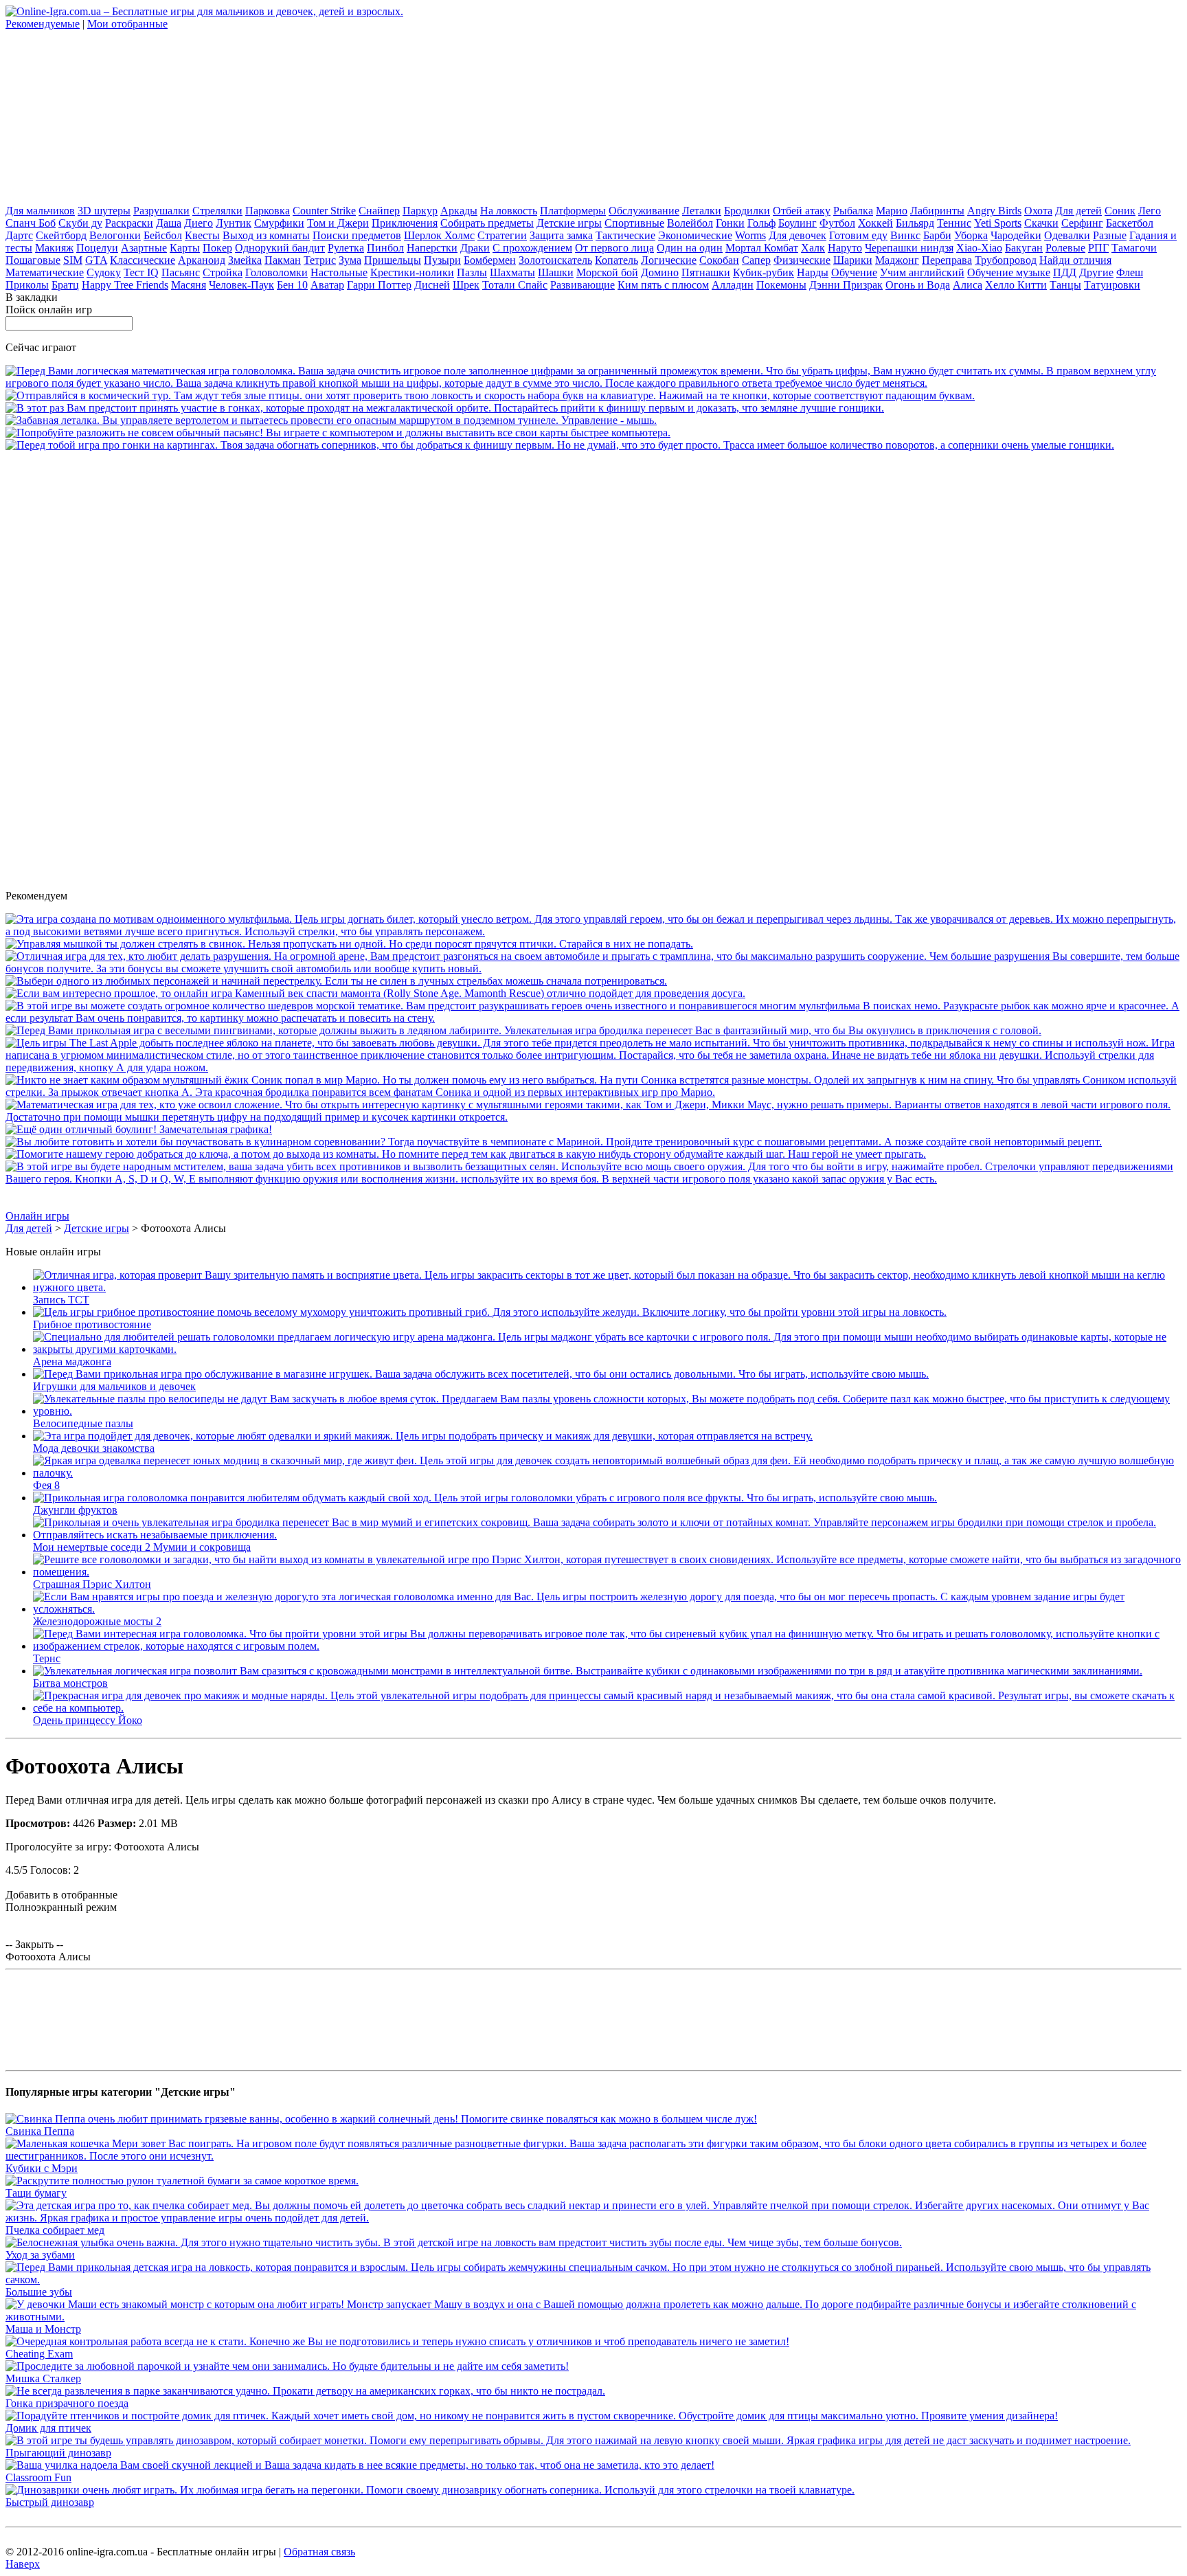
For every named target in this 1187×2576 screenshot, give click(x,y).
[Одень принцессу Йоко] (607, 1708)
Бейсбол (163, 235)
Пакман (283, 260)
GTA (96, 260)
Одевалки (1067, 235)
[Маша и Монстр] (593, 2317)
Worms (750, 235)
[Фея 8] (607, 1473)
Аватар (327, 285)
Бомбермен (490, 260)
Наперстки (432, 248)
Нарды (813, 272)
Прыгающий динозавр (58, 2453)
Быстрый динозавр (50, 2502)
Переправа (947, 260)
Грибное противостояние (92, 1324)
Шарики (853, 260)
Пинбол (385, 248)
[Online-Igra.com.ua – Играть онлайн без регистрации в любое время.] (204, 11)
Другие (1096, 272)
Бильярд (915, 223)
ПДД (1065, 272)
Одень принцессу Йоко (88, 1720)
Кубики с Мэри (42, 2168)
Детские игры (569, 223)
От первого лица (614, 248)
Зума (350, 260)
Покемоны (781, 285)
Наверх (23, 2564)
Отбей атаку (802, 211)
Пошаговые (33, 260)
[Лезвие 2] (593, 1179)
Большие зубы (39, 2292)
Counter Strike (324, 211)
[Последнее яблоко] (593, 1067)
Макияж (54, 248)
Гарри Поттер (379, 285)
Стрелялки (217, 211)
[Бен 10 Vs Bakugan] (336, 981)
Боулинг (798, 223)
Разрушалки (161, 211)
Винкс (905, 235)
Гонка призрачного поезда (67, 2403)
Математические (45, 272)
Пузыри (442, 260)
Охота (1038, 211)
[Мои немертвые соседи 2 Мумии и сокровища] (607, 1535)
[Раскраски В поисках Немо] (593, 1018)
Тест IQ (141, 272)
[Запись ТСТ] (607, 1287)
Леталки (702, 211)
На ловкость (509, 211)
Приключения (405, 223)
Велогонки (115, 235)
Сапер (756, 260)
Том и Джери (338, 223)
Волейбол (690, 223)
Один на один (690, 248)
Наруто (845, 248)
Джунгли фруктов (75, 1510)
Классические (143, 260)
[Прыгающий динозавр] (568, 2440)
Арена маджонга (72, 1362)
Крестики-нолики (412, 272)
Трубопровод (1006, 260)
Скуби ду (80, 223)
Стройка (223, 272)
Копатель (617, 260)
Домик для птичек (48, 2428)
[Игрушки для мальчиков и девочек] (481, 1374)
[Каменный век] (375, 993)
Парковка (268, 211)
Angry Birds (994, 211)
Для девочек (798, 235)
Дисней (432, 285)
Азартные (144, 248)
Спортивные (634, 223)
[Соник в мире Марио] (593, 1092)
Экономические (695, 235)
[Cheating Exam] (397, 2341)
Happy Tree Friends (125, 285)
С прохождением (532, 248)
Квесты (202, 235)
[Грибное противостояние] (490, 1312)
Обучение (854, 272)
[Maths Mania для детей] (593, 1117)
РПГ (1098, 248)
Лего (1150, 211)
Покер (217, 248)
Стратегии (502, 235)
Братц (65, 285)
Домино (660, 272)
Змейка (245, 260)
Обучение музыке (1009, 272)
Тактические (625, 235)
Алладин (733, 285)
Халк (813, 248)
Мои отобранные (127, 24)
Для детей (1078, 211)
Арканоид (202, 260)
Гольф (761, 223)
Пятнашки (706, 272)
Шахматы (512, 272)
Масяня (189, 285)
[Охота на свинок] (349, 944)
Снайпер (379, 211)
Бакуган (1024, 248)
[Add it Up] (593, 383)
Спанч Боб (31, 223)
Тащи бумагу (36, 2193)
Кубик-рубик (764, 272)
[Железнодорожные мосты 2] (607, 1609)
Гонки (730, 223)
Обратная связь (319, 2552)
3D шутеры (104, 211)
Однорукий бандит (280, 248)
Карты (185, 248)
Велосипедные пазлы (83, 1423)
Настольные (339, 272)
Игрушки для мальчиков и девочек (114, 1386)
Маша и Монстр (43, 2329)
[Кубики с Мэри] (593, 2156)
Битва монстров (70, 1683)
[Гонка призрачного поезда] (305, 2391)
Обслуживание (644, 211)
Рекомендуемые (43, 24)
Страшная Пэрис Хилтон (92, 1584)
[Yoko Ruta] (466, 1154)
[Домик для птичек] (532, 2416)
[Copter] (331, 420)
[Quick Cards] (338, 433)
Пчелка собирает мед (55, 2230)
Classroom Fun (38, 2477)
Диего (199, 223)
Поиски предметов (357, 235)
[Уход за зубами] (454, 2242)
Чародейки (1016, 235)
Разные (1110, 235)
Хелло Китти (1016, 285)
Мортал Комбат (762, 248)
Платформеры (573, 211)
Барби (937, 235)
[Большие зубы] (593, 2280)
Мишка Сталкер (43, 2378)
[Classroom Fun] (360, 2465)
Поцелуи (97, 248)
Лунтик (234, 223)
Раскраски (129, 223)
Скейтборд (61, 235)
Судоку (104, 272)
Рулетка (346, 248)
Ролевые (1065, 248)
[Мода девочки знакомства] (423, 1436)
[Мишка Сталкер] (287, 2366)
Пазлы (472, 272)
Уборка (971, 235)
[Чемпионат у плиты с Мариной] (554, 1142)
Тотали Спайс (515, 285)
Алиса (968, 285)
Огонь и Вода (918, 285)
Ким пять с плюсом (663, 285)
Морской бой (607, 272)
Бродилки (747, 211)
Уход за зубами (40, 2255)
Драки (475, 248)
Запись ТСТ (61, 1300)
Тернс (47, 1658)
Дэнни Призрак (846, 285)
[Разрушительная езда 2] (593, 968)
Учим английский (922, 272)
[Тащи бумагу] (182, 2181)
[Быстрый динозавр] (430, 2490)
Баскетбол (1130, 223)
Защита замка (561, 235)
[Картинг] (560, 445)
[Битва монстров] (588, 1671)
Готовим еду (858, 235)
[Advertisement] (109, 116)
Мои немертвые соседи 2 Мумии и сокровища (142, 1547)
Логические (669, 260)
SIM (73, 260)
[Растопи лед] (523, 1030)
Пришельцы (393, 260)
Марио (892, 211)
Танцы (1065, 285)
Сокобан (719, 260)
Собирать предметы (487, 223)
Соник (1120, 211)
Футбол (837, 223)
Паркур (420, 211)
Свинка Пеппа (40, 2131)
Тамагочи (1134, 248)
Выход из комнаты (266, 235)
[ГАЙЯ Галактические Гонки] (445, 408)
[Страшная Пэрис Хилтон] (607, 1572)
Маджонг (897, 260)
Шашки (556, 272)
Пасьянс (181, 272)
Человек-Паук (241, 285)
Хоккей (875, 223)
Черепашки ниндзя (909, 248)
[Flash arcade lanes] (139, 1129)
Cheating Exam (39, 2354)
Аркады (459, 211)
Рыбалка (853, 211)
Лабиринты (937, 211)
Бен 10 (292, 285)
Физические (802, 260)
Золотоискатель (555, 260)
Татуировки (1112, 285)
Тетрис (320, 260)
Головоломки (276, 272)
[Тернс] (607, 1646)
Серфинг (1082, 223)
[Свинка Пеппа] (381, 2119)
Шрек (466, 285)
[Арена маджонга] (607, 1349)
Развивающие (583, 285)
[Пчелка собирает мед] (593, 2218)
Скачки (1041, 223)
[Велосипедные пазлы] (607, 1411)
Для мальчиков (40, 211)
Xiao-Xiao (979, 248)
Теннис (954, 223)
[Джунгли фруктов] (485, 1498)
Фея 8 (46, 1485)
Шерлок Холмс (439, 235)
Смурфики (279, 223)
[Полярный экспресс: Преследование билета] (593, 931)
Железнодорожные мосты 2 (97, 1621)
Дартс (19, 235)
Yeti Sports (998, 223)
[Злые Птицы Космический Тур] (490, 395)
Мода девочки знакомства (94, 1448)
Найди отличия (1075, 260)
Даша (169, 223)
